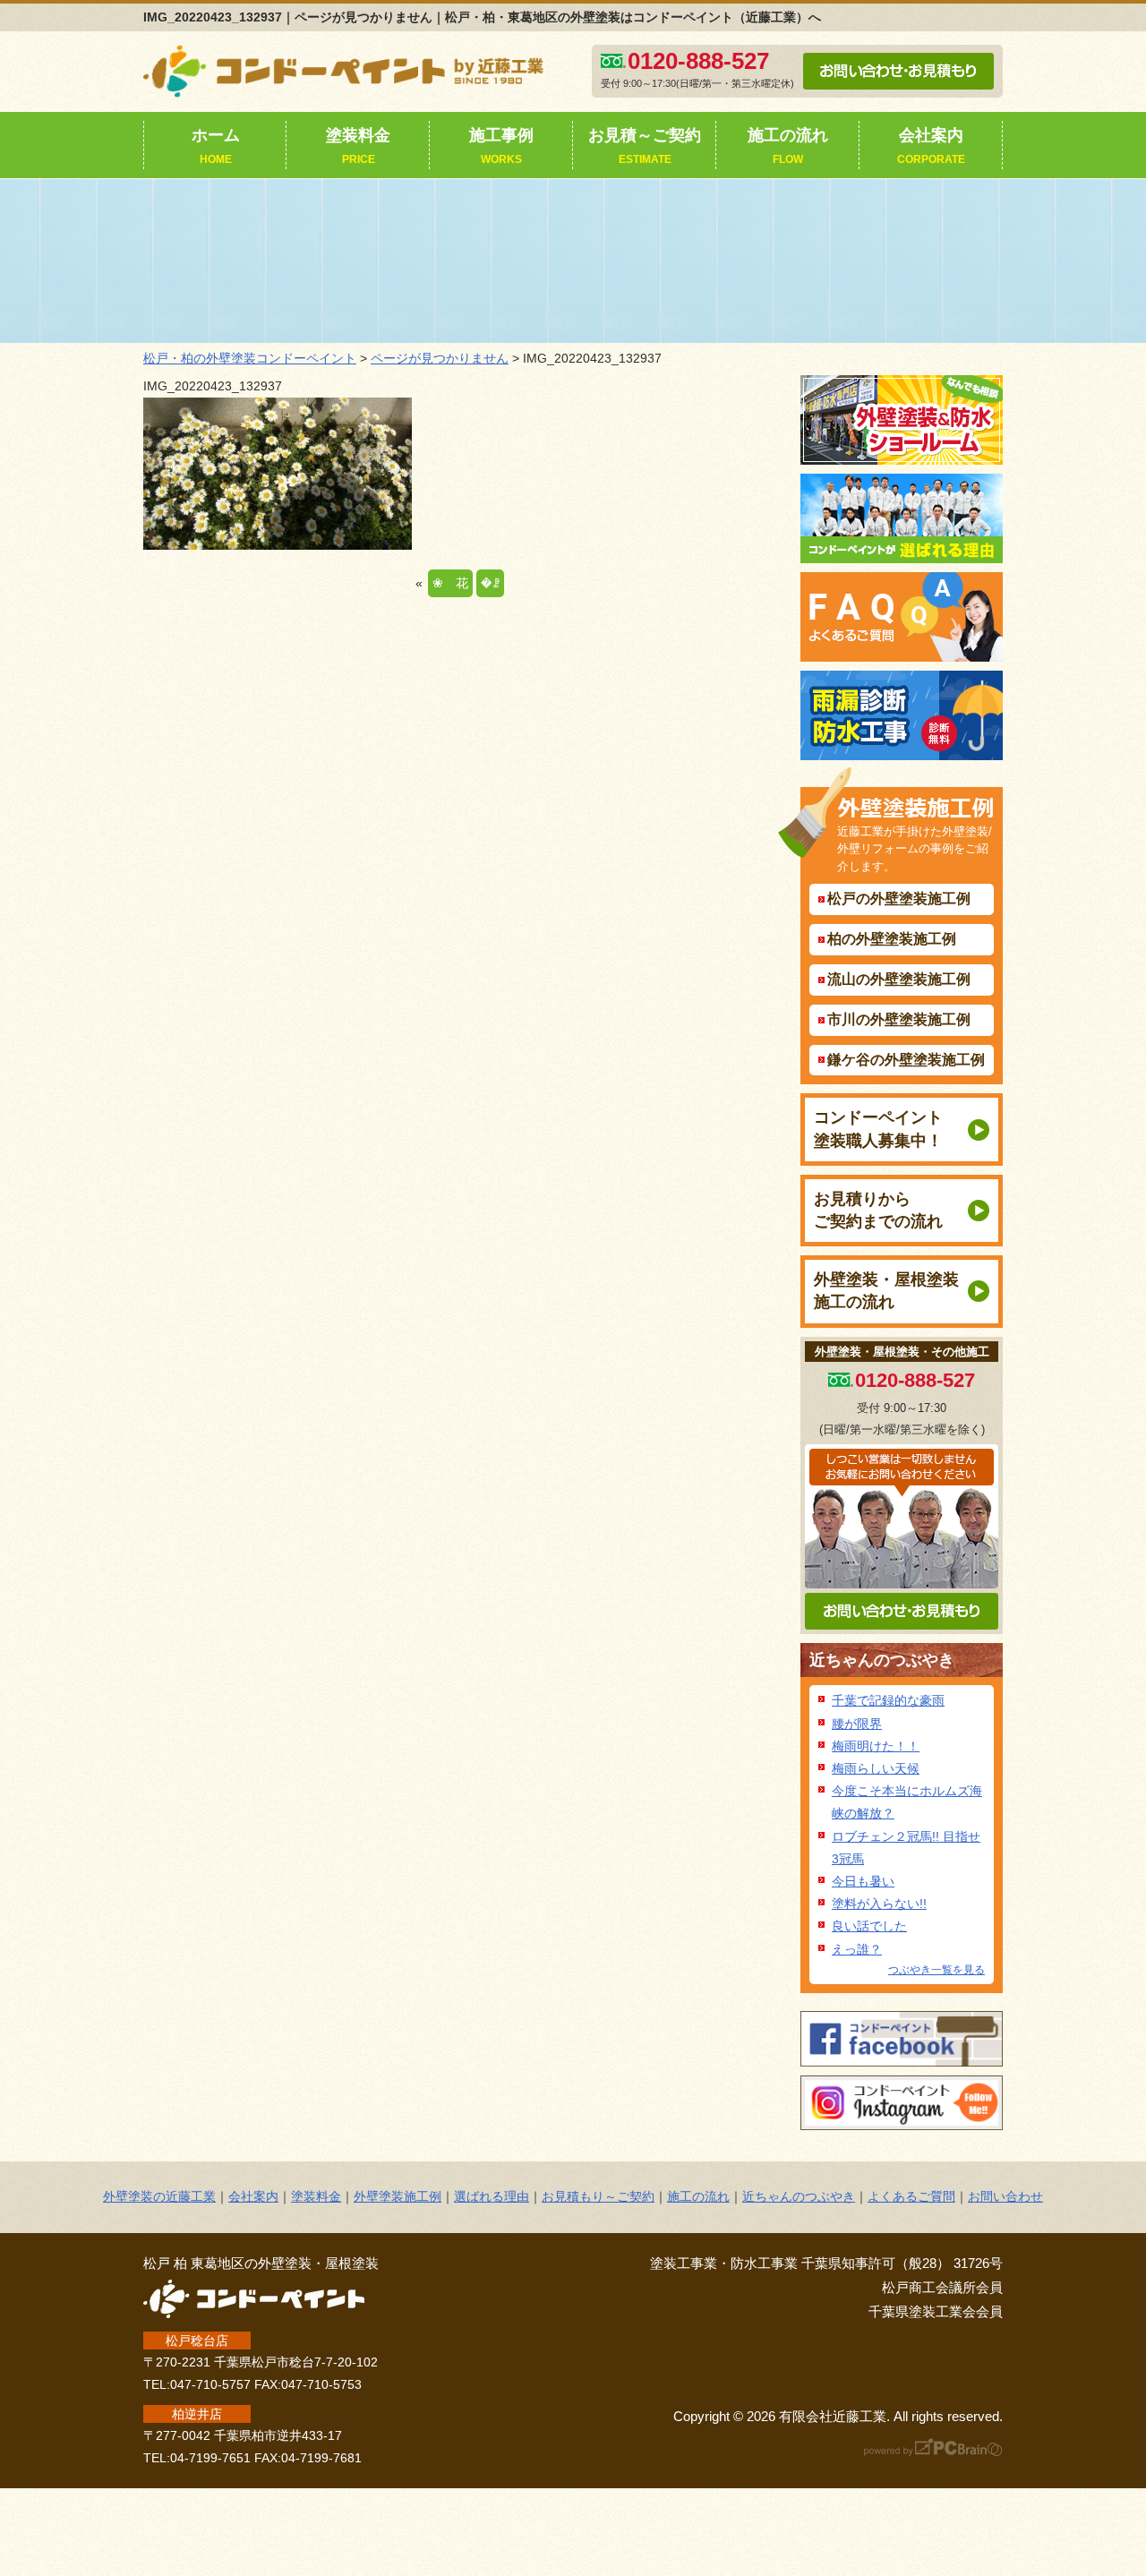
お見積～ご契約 (645, 145)
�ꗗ (490, 583)
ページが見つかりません (440, 358)
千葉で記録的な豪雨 (888, 1700)
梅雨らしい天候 (876, 1768)
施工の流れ (788, 145)
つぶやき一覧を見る (936, 1970)
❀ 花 (450, 583)
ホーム (216, 145)
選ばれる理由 (492, 2196)
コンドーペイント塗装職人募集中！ (878, 1129)
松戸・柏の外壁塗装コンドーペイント (250, 358)
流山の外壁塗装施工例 (899, 979)
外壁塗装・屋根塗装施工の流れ (886, 1291)
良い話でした (869, 1926)
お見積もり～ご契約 (598, 2196)
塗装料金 (358, 145)
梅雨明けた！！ (876, 1746)
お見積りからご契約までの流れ (878, 1210)
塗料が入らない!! (879, 1904)
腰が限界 (857, 1724)
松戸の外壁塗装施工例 (899, 899)
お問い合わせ (1005, 2196)
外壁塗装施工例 (398, 2196)
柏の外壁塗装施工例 (892, 939)
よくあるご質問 (911, 2196)
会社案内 (931, 145)
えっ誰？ (857, 1949)
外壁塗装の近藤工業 (159, 2196)
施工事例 (501, 145)
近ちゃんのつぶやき (882, 1660)
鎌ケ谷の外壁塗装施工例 (906, 1060)
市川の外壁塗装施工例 (899, 1019)
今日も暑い (863, 1881)
